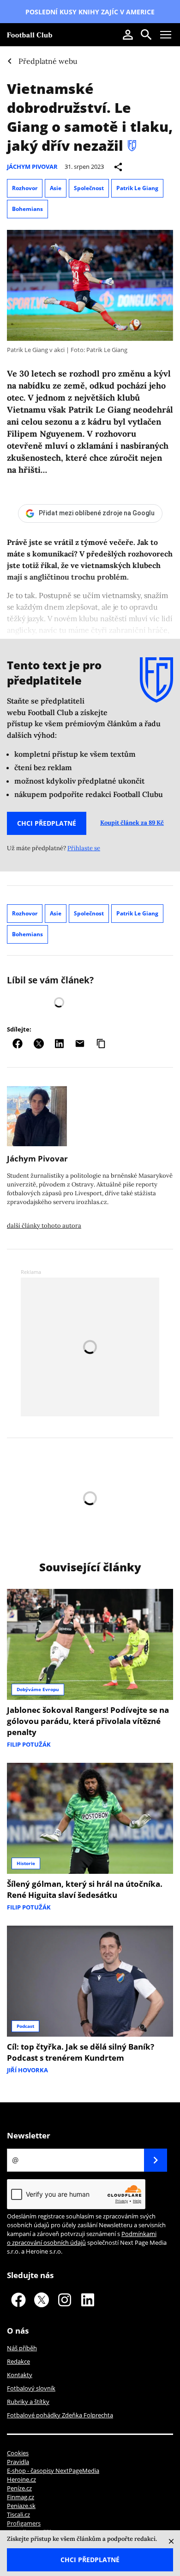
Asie (56, 188)
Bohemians (27, 209)
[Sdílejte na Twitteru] (39, 1044)
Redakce (18, 2361)
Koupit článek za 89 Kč (132, 823)
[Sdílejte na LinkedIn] (59, 1044)
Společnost (89, 188)
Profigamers (24, 2523)
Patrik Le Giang (137, 188)
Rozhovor (25, 188)
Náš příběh (22, 2348)
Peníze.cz (19, 2488)
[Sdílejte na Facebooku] (18, 1044)
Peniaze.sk (21, 2506)
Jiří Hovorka (27, 2070)
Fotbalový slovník (31, 2388)
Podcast (25, 2026)
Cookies (18, 2453)
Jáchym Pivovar (32, 167)
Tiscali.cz (18, 2514)
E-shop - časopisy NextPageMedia (53, 2471)
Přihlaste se (84, 848)
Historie (26, 1863)
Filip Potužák (29, 1744)
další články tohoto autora (44, 1226)
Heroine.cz (21, 2479)
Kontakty (20, 2375)
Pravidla (18, 2462)
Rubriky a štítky (28, 2402)
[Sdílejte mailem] (80, 1044)
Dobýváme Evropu (38, 1689)
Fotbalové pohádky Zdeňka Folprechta (60, 2415)
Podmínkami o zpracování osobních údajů (82, 2238)
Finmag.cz (21, 2497)
